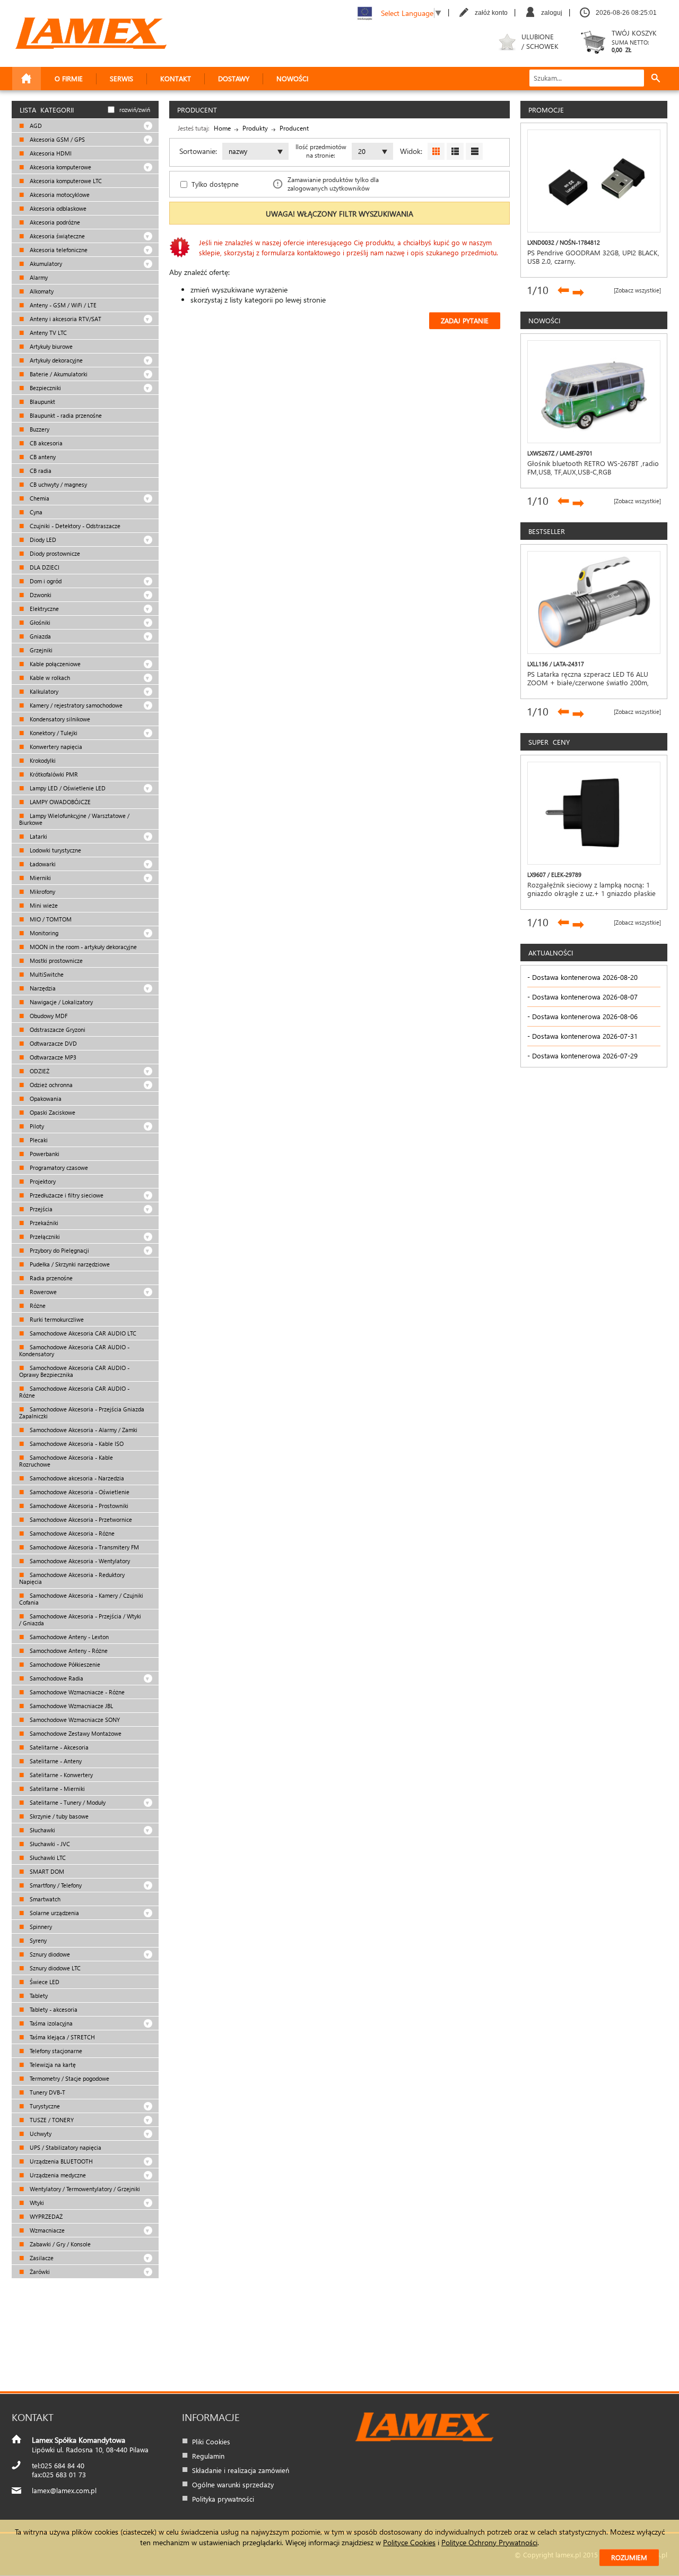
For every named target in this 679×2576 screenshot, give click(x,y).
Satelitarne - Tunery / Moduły (67, 1802)
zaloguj (552, 13)
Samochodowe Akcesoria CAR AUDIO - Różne (74, 1392)
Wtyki (36, 2203)
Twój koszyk (634, 41)
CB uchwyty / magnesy (58, 484)
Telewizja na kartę (52, 2065)
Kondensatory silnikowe (59, 719)
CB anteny (42, 457)
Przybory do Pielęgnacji (59, 1250)
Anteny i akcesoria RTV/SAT (65, 319)
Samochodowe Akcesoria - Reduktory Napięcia (72, 1578)
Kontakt (176, 78)
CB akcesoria (45, 443)
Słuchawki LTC (47, 1858)
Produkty (255, 128)
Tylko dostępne (215, 184)
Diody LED (42, 540)
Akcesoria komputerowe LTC (65, 181)
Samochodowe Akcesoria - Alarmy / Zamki (83, 1430)
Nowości (292, 78)
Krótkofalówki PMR (53, 774)
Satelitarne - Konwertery (60, 1775)
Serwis (121, 78)
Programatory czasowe (58, 1168)
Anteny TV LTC (47, 333)
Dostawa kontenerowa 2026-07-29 (585, 1056)
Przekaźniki (43, 1223)
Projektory (42, 1181)
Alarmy (38, 277)
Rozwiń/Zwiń (135, 110)
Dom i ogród (45, 581)
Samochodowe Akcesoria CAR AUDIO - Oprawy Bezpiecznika (74, 1371)
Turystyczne (44, 2106)
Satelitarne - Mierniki (56, 1789)
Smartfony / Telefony (55, 1885)
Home (222, 128)
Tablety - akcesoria (53, 2009)
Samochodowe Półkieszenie (64, 1664)
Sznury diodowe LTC (54, 1968)
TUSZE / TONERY (51, 2120)
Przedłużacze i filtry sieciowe (66, 1195)
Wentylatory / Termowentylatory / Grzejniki (84, 2189)
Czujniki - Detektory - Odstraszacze (74, 526)
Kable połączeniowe (54, 664)
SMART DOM (46, 1871)
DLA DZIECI (44, 567)
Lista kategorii (47, 110)
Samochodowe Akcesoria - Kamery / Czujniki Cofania (81, 1599)
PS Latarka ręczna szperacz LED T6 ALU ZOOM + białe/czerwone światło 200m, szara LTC (588, 683)
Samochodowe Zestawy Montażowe (75, 1733)
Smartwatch (44, 1899)
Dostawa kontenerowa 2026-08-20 (585, 977)
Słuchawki (42, 1830)
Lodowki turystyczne (55, 850)
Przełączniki (44, 1237)
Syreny (37, 1940)
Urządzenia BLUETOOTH (60, 2161)
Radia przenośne (50, 1278)
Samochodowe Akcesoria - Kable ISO (76, 1444)
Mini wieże (43, 905)
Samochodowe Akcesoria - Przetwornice (80, 1519)
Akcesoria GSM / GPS (56, 139)
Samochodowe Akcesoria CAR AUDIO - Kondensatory (74, 1350)
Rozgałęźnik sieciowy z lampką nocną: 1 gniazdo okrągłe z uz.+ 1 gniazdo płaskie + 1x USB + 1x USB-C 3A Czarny (591, 893)
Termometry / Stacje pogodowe (69, 2078)
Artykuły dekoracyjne (55, 360)
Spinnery (40, 1927)
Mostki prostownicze (55, 960)
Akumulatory (45, 264)
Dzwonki (40, 595)
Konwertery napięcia (55, 747)
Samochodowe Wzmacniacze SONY (74, 1720)
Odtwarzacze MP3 (52, 1057)
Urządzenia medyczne (57, 2175)
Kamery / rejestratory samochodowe (75, 705)
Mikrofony (42, 891)
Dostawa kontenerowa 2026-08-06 (585, 1016)
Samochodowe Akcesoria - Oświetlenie (79, 1492)
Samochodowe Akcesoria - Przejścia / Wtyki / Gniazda (80, 1619)
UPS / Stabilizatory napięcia (65, 2147)
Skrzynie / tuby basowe (58, 1816)
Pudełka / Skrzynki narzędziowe (69, 1264)
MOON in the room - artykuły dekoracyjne (82, 947)
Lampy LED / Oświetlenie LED (67, 788)
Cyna (35, 512)
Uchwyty (40, 2134)
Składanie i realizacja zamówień (241, 2470)
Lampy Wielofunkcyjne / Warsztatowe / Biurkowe (74, 819)
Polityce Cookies (409, 2542)
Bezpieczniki (45, 388)
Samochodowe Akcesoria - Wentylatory (79, 1561)
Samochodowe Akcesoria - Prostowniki (78, 1506)
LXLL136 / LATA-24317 (556, 664)
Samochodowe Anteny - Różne (68, 1651)
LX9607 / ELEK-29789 (554, 875)
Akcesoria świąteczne (56, 236)
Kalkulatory (43, 691)
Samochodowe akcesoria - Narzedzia (76, 1478)
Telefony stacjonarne (55, 2051)
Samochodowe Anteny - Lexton (68, 1637)
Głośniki (39, 622)
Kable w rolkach (49, 678)
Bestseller (547, 531)
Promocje (546, 110)
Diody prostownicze (54, 553)
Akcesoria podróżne (54, 222)
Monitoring (43, 933)
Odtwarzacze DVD (53, 1043)
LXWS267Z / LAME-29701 (560, 453)
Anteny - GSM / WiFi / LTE (62, 305)
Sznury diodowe (49, 1954)
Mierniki (40, 878)
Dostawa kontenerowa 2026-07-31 (585, 1036)
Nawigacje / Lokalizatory (60, 1002)
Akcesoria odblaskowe (57, 208)
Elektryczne (43, 609)
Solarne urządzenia (54, 1913)
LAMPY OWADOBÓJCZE (59, 802)
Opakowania (45, 1099)
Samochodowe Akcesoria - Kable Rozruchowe (66, 1461)
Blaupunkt (42, 402)
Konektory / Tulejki (53, 733)
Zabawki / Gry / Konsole (59, 2244)
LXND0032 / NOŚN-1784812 (564, 242)
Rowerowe (42, 1292)
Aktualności (551, 953)
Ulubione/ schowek (540, 41)
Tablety (38, 1996)
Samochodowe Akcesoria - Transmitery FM (84, 1547)
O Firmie (69, 78)
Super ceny (549, 742)
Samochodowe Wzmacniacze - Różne (76, 1692)
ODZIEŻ (39, 1071)
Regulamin (208, 2456)
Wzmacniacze (46, 2230)
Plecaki (38, 1140)
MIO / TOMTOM (50, 919)
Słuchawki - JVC (49, 1844)
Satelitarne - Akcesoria (58, 1747)
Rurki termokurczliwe (56, 1319)
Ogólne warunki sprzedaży (233, 2484)
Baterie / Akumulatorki (58, 374)
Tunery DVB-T (47, 2092)
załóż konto (491, 13)
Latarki (38, 836)
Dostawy (234, 78)
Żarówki (39, 2272)
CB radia (40, 471)
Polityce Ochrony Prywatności (489, 2542)
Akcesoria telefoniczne (58, 250)
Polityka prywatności (223, 2499)
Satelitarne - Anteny (55, 1761)
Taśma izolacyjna (50, 2023)
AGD (35, 126)
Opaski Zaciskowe (52, 1112)
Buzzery (39, 429)
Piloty (36, 1126)
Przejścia (40, 1209)
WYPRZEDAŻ (45, 2216)
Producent (294, 128)
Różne (37, 1306)
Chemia (39, 498)
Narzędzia (42, 988)
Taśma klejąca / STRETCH (62, 2037)
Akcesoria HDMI (50, 153)
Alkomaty (41, 291)
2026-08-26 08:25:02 (626, 13)
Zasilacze (41, 2258)
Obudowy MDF (48, 1016)
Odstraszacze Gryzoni (57, 1029)
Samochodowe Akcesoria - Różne (71, 1533)
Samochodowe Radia (56, 1678)
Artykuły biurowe (50, 346)
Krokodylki (42, 760)
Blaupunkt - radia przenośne (65, 415)
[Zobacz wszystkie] (637, 290)
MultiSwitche (46, 974)
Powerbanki (44, 1154)
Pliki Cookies (211, 2441)
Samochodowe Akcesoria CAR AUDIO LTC (82, 1333)
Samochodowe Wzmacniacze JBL (71, 1706)
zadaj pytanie (465, 320)
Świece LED (44, 1982)
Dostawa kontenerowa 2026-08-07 (585, 997)
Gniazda (40, 636)
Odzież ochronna (50, 1085)
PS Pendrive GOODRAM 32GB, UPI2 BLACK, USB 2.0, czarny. (593, 257)
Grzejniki (40, 650)
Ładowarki (42, 864)
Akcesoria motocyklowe (59, 195)
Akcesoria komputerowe (60, 167)
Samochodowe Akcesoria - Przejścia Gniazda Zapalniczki (82, 1412)
